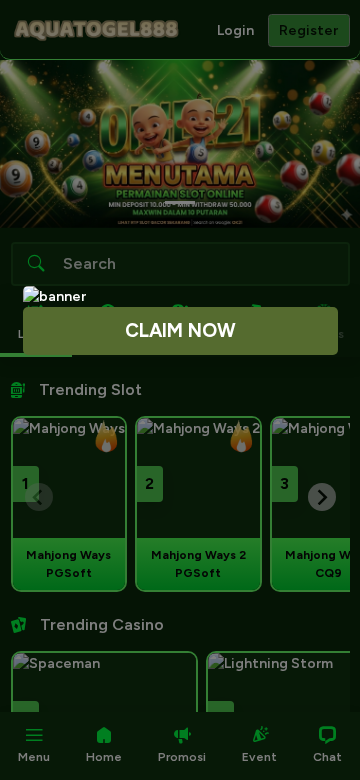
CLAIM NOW (180, 330)
